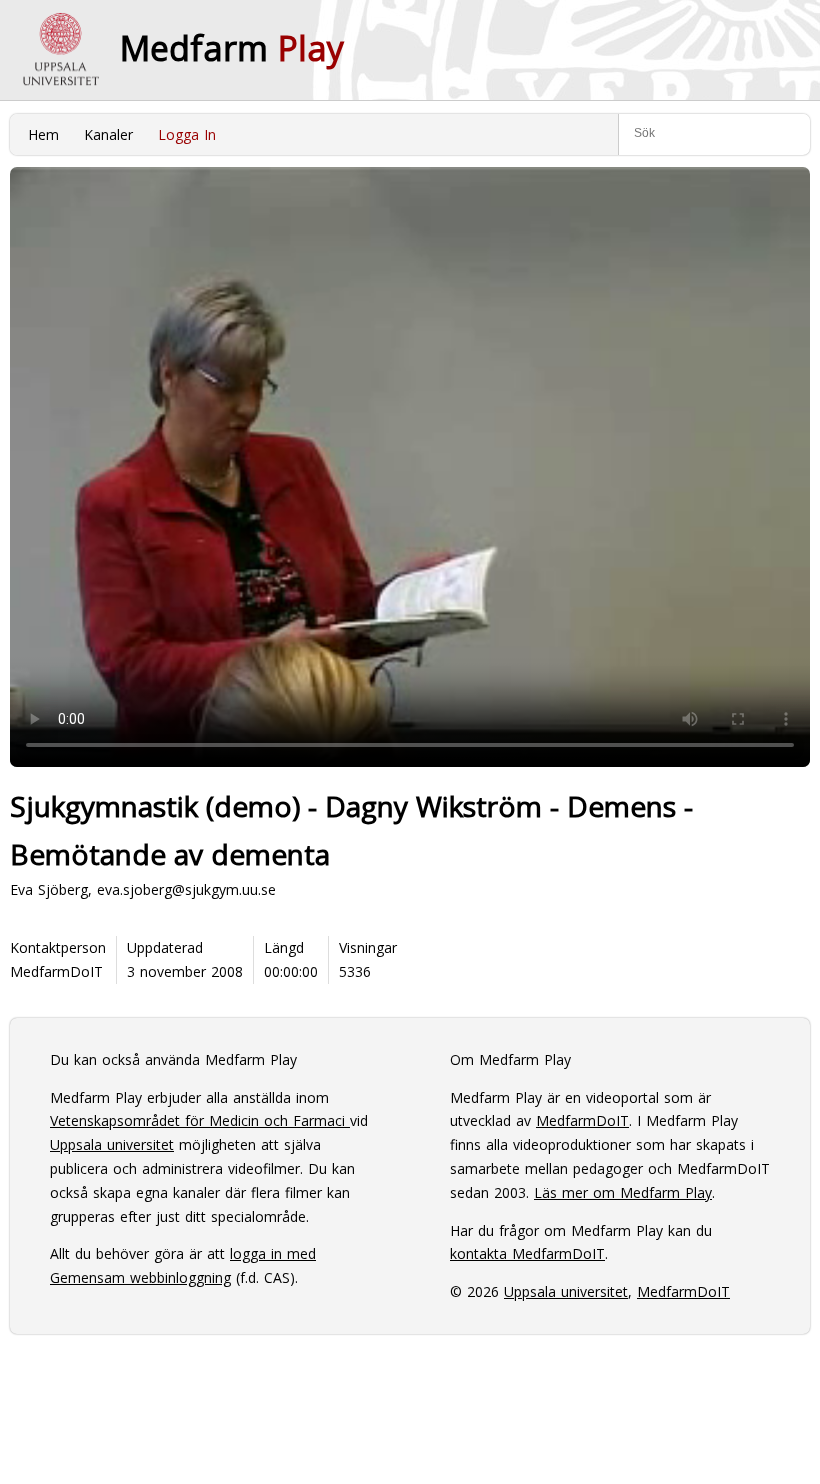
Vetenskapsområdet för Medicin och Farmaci (200, 1120)
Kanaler (108, 134)
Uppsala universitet (112, 1144)
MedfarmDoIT (56, 971)
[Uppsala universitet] (60, 50)
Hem (43, 134)
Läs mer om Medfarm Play (623, 1192)
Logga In (187, 134)
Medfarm (232, 48)
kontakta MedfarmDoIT (527, 1253)
